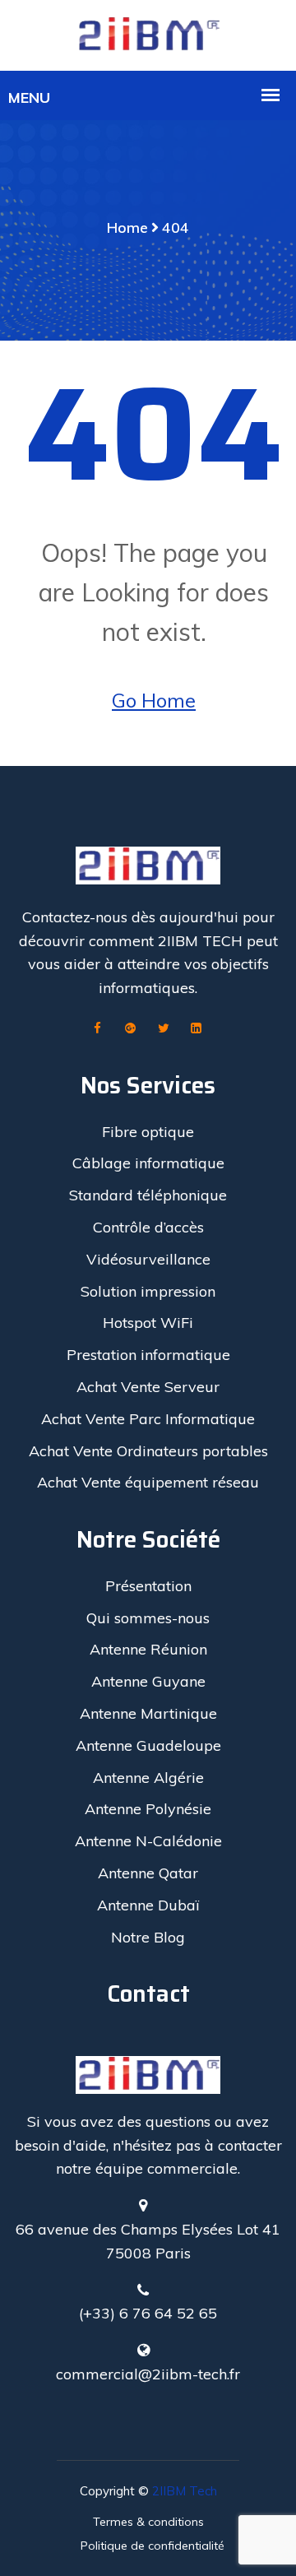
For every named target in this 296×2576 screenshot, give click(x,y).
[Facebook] (98, 1029)
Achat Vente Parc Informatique (148, 1419)
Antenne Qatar (148, 1873)
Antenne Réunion (148, 1649)
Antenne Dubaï (148, 1905)
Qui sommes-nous (148, 1618)
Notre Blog (148, 1937)
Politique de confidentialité (153, 2546)
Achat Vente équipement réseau (148, 1482)
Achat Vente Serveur (148, 1387)
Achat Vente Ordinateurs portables (148, 1451)
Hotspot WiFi (148, 1323)
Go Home (154, 700)
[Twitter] (164, 1029)
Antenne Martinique (148, 1713)
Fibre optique (148, 1132)
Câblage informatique (148, 1163)
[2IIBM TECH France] (148, 34)
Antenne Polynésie (148, 1809)
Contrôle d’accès (148, 1227)
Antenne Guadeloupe (148, 1745)
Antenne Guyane (148, 1681)
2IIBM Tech (185, 2491)
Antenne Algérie (148, 1778)
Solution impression (148, 1291)
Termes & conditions (148, 2522)
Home (127, 227)
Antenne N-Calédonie (148, 1841)
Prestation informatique (148, 1355)
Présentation (148, 1586)
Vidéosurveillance (148, 1259)
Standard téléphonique (148, 1195)
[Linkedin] (197, 1029)
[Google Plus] (131, 1029)
